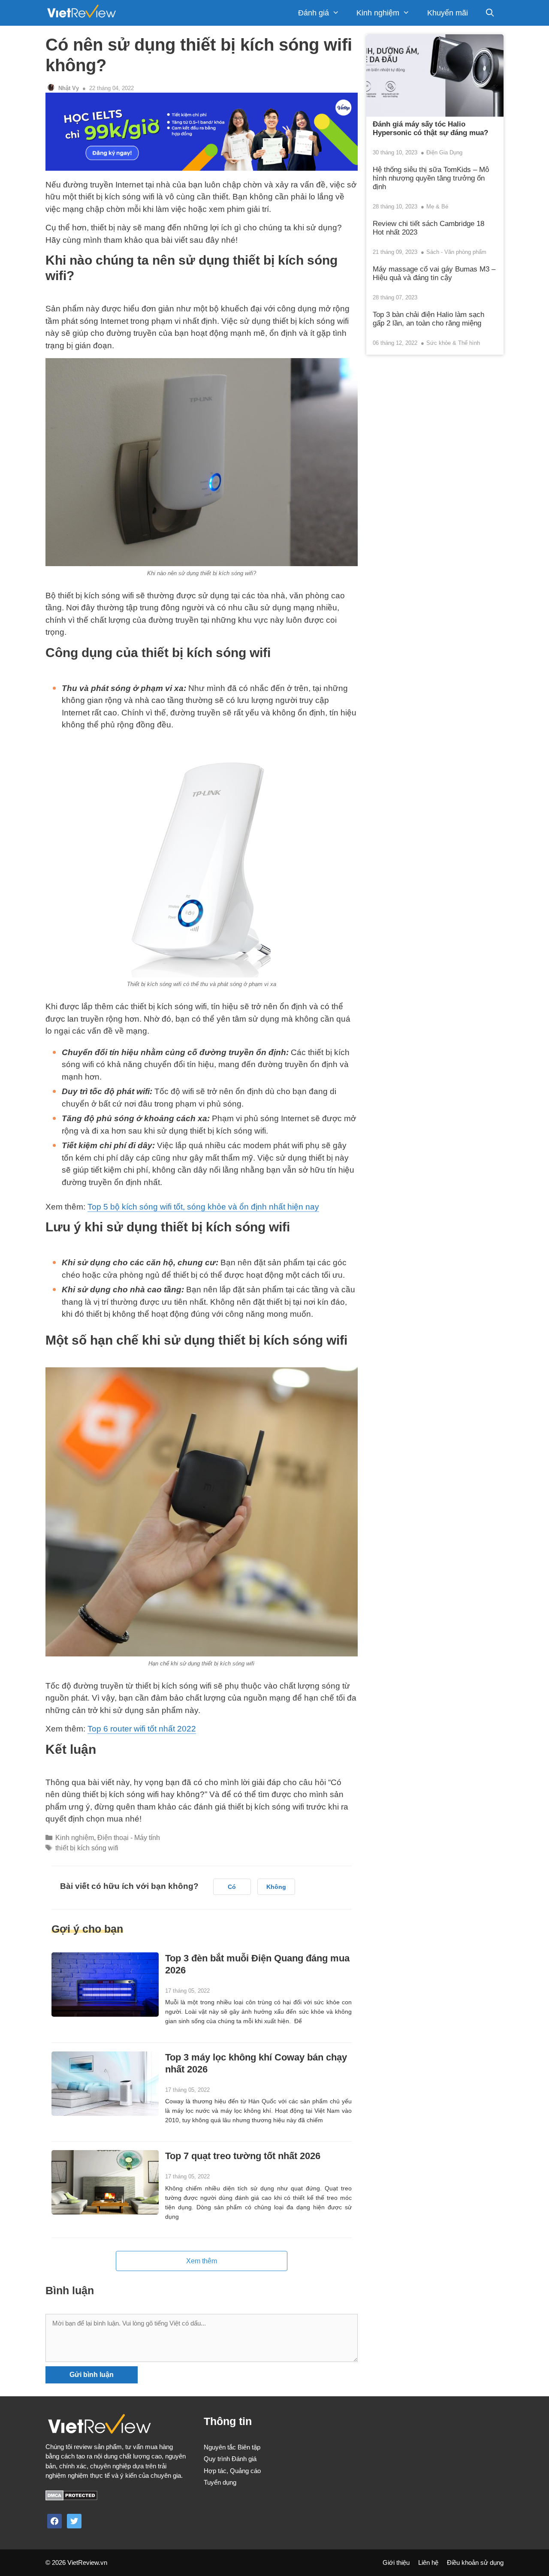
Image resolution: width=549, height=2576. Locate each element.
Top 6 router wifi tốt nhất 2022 (142, 1729)
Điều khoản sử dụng (475, 2562)
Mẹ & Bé (437, 207)
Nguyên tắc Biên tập (232, 2447)
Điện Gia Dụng (444, 152)
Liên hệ (428, 2562)
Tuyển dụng (220, 2482)
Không (276, 1887)
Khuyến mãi (448, 13)
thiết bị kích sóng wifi (87, 1848)
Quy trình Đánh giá (230, 2459)
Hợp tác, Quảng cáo (232, 2471)
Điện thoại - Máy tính (129, 1837)
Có (232, 1887)
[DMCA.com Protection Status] (71, 2498)
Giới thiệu (396, 2562)
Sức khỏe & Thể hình (453, 343)
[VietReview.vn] (81, 13)
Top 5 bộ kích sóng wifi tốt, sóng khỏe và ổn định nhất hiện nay (203, 1207)
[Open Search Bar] (490, 13)
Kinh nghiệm (378, 13)
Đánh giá (314, 13)
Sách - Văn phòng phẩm (456, 252)
